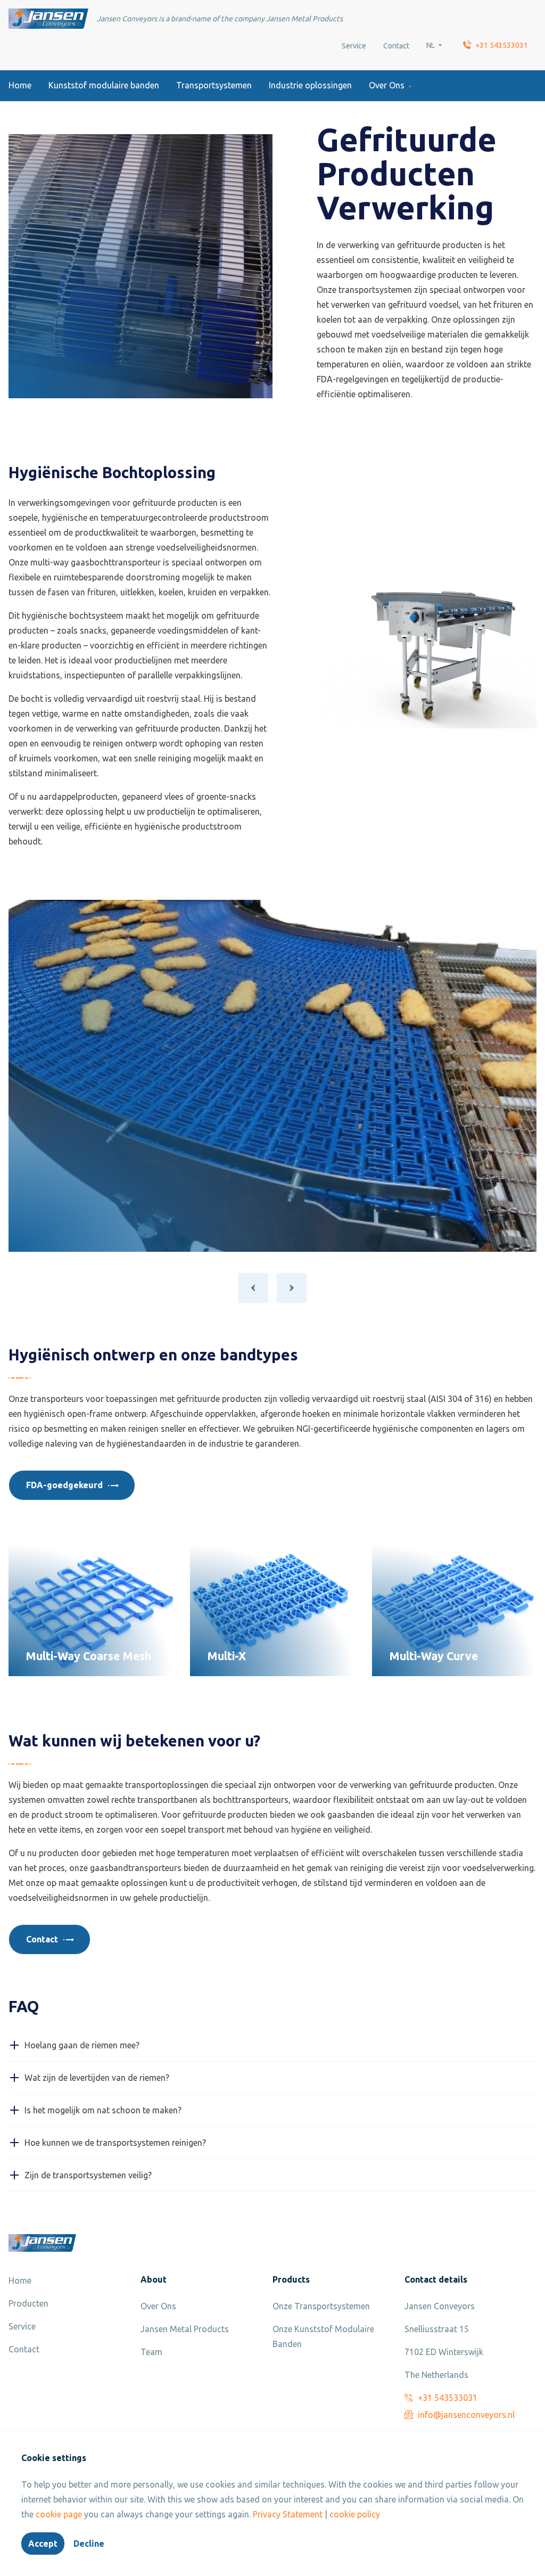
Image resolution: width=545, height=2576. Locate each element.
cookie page (59, 2514)
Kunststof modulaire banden (104, 85)
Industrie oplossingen (310, 85)
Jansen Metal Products (185, 2329)
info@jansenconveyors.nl (466, 2415)
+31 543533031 (502, 45)
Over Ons (387, 85)
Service (354, 46)
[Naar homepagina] (48, 19)
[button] (253, 1288)
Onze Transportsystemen (321, 2306)
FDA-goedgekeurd (64, 1485)
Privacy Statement (288, 2514)
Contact (396, 46)
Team (151, 2352)
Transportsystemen (214, 85)
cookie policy (355, 2514)
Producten (28, 2303)
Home (20, 85)
